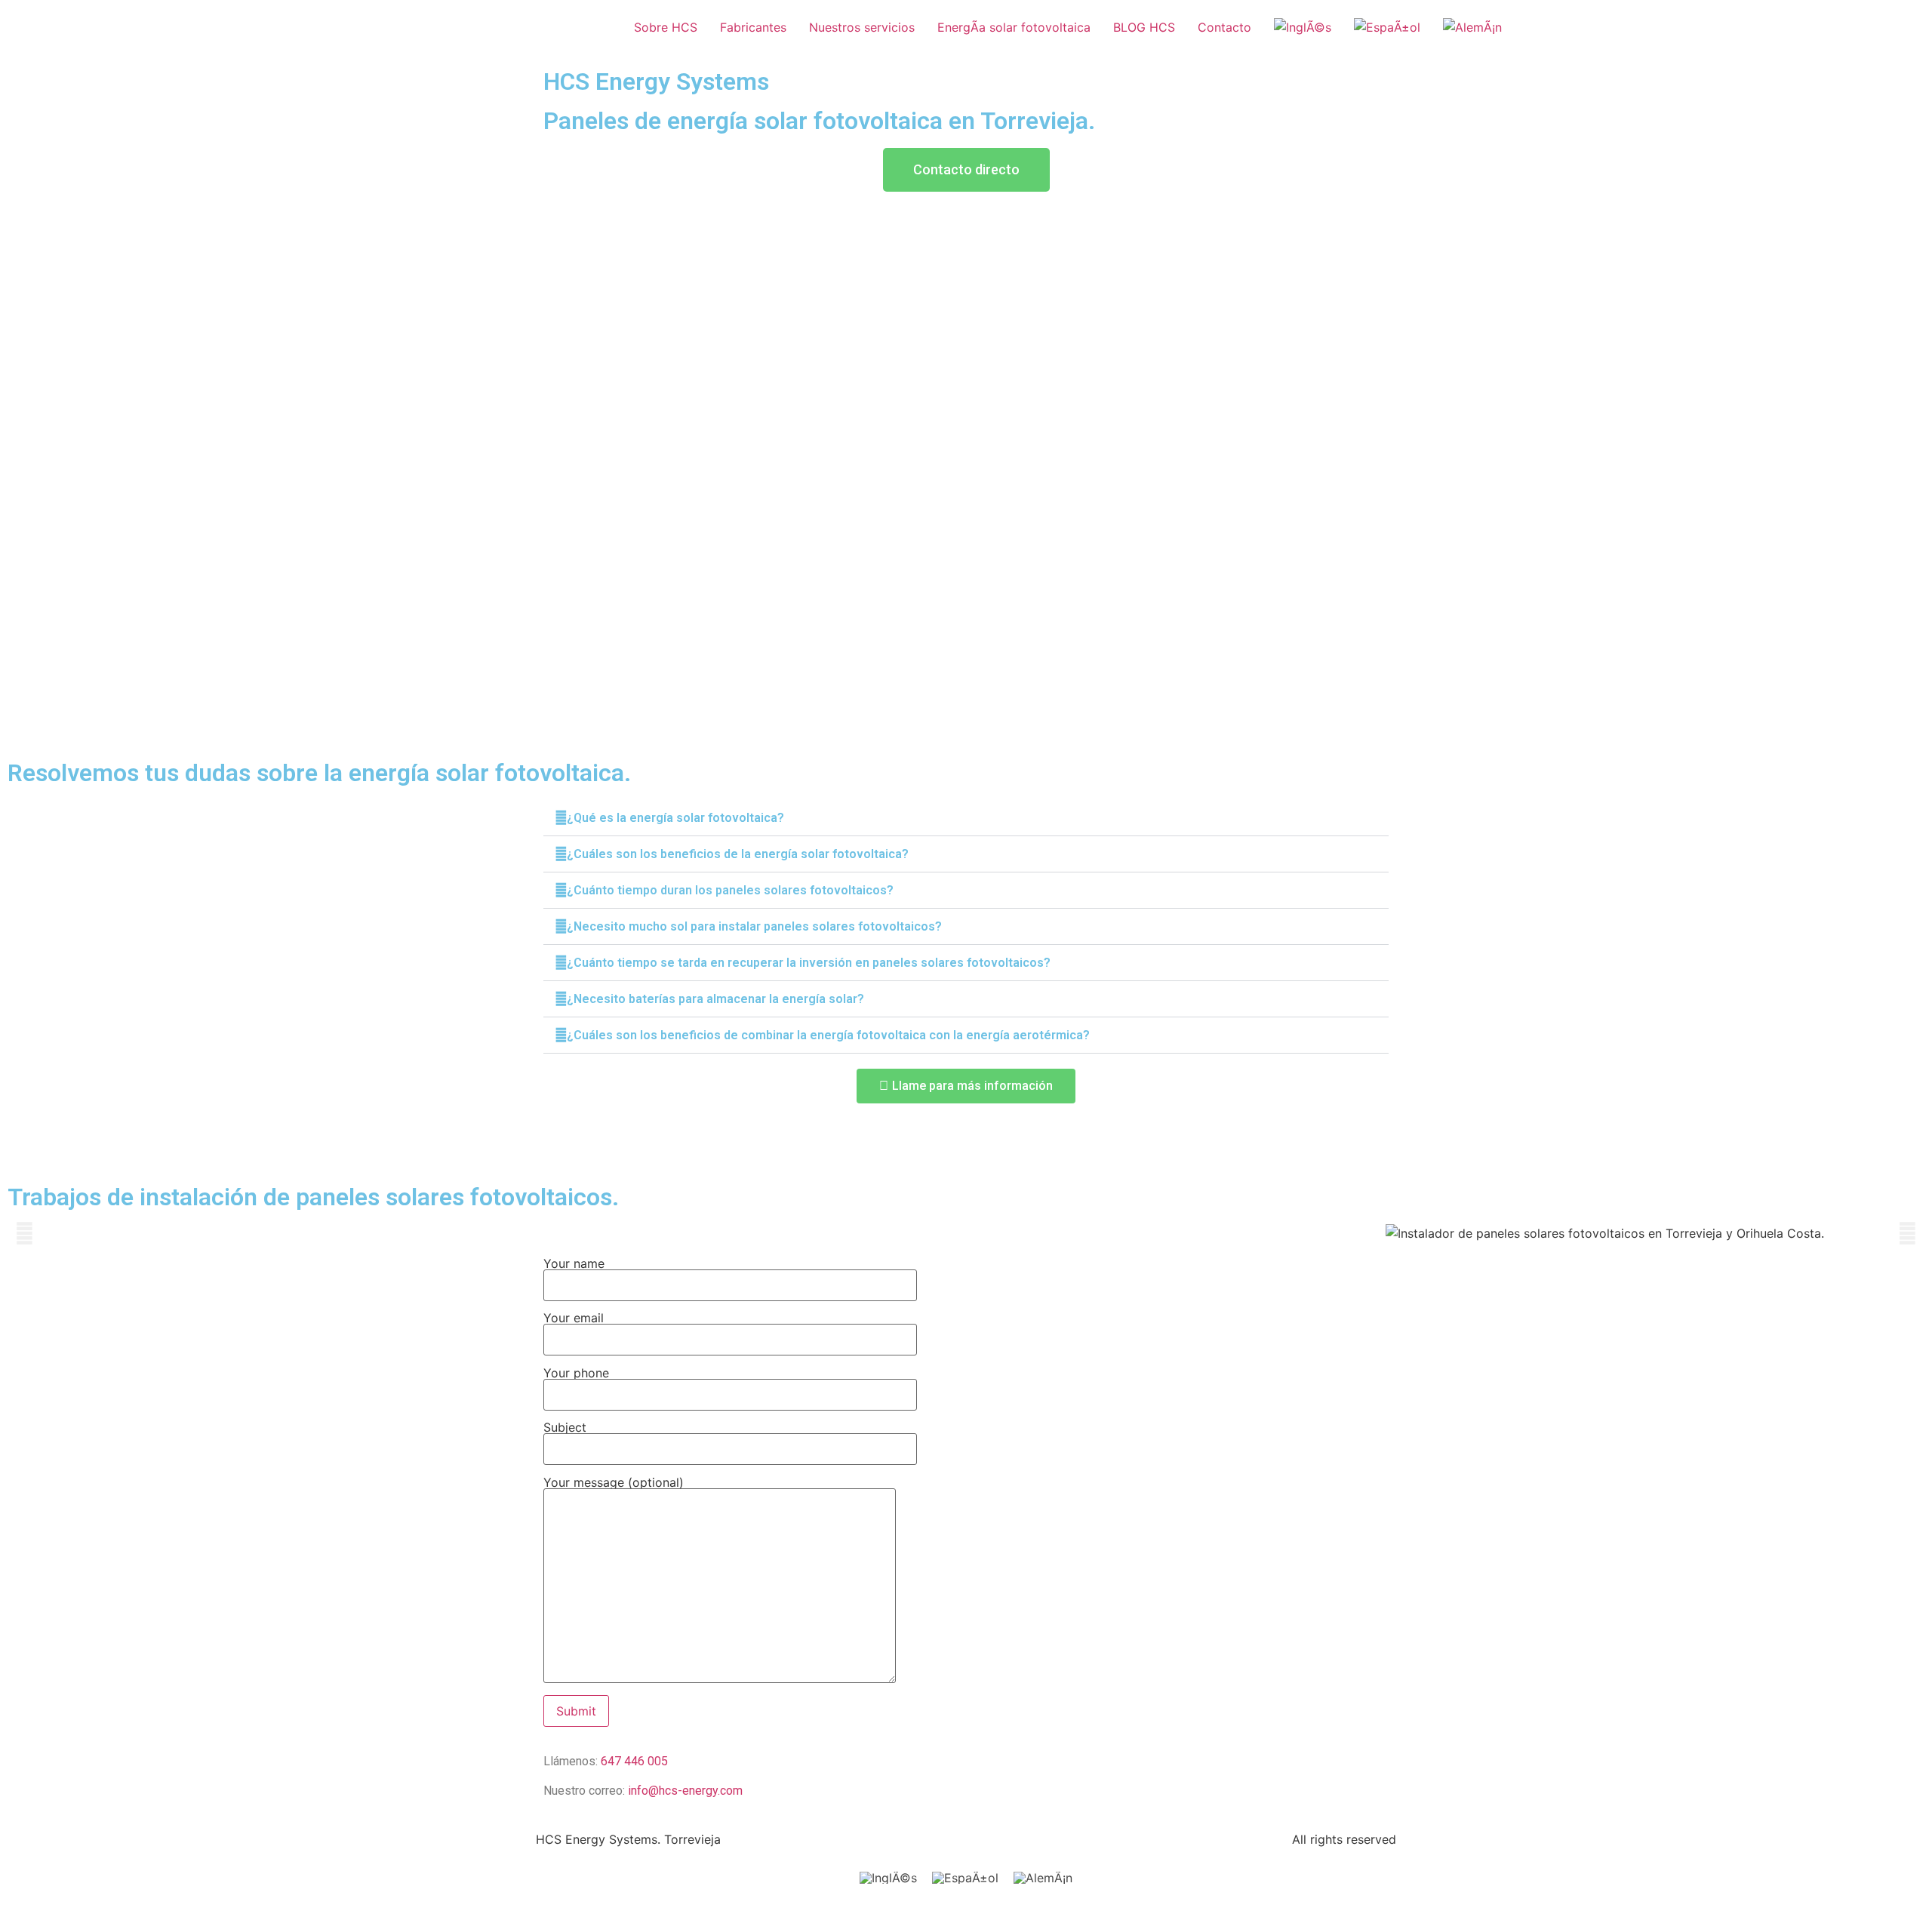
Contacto (1224, 27)
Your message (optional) (614, 1483)
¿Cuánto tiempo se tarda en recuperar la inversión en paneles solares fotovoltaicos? (809, 963)
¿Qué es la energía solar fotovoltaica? (675, 818)
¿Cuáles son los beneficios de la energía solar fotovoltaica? (738, 854)
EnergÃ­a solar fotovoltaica (1014, 27)
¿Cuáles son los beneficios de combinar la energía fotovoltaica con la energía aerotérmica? (828, 1035)
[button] (966, 818)
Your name (574, 1264)
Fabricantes (753, 27)
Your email (574, 1319)
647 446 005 (634, 1761)
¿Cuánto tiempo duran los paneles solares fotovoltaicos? (730, 890)
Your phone (576, 1374)
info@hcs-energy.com (685, 1791)
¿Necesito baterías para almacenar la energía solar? (715, 999)
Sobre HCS (666, 27)
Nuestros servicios (862, 27)
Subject (565, 1428)
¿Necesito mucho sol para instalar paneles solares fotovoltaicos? (754, 926)
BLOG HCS (1144, 27)
